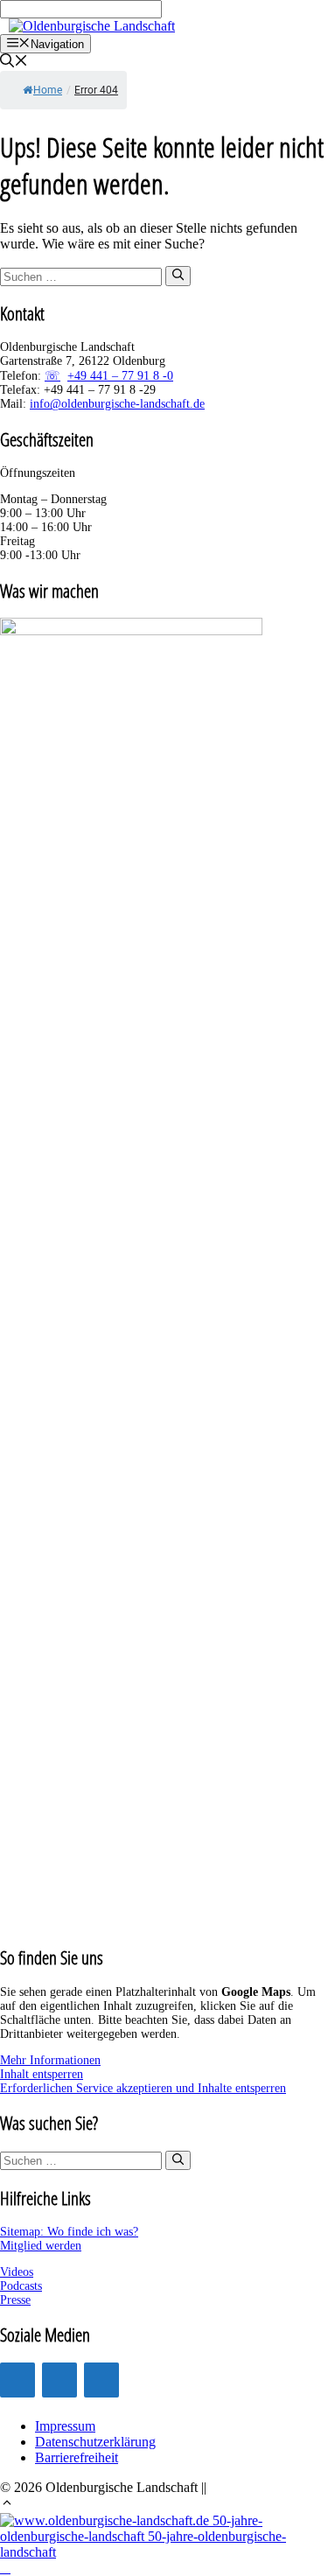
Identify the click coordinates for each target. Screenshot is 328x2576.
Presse (15, 2300)
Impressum (65, 2426)
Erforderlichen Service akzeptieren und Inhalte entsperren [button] (143, 2088)
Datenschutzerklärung (95, 2442)
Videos (17, 2272)
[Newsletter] (101, 2380)
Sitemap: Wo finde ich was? (69, 2232)
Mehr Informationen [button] (50, 2060)
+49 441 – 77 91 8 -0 (120, 376)
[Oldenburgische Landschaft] (92, 26)
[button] (7, 2505)
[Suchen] (178, 276)
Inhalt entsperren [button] (42, 2074)
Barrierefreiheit (77, 2457)
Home (48, 90)
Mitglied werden (41, 2246)
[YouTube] (59, 2380)
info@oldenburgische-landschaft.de (117, 404)
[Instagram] (17, 2380)
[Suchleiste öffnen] (14, 63)
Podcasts (21, 2286)
